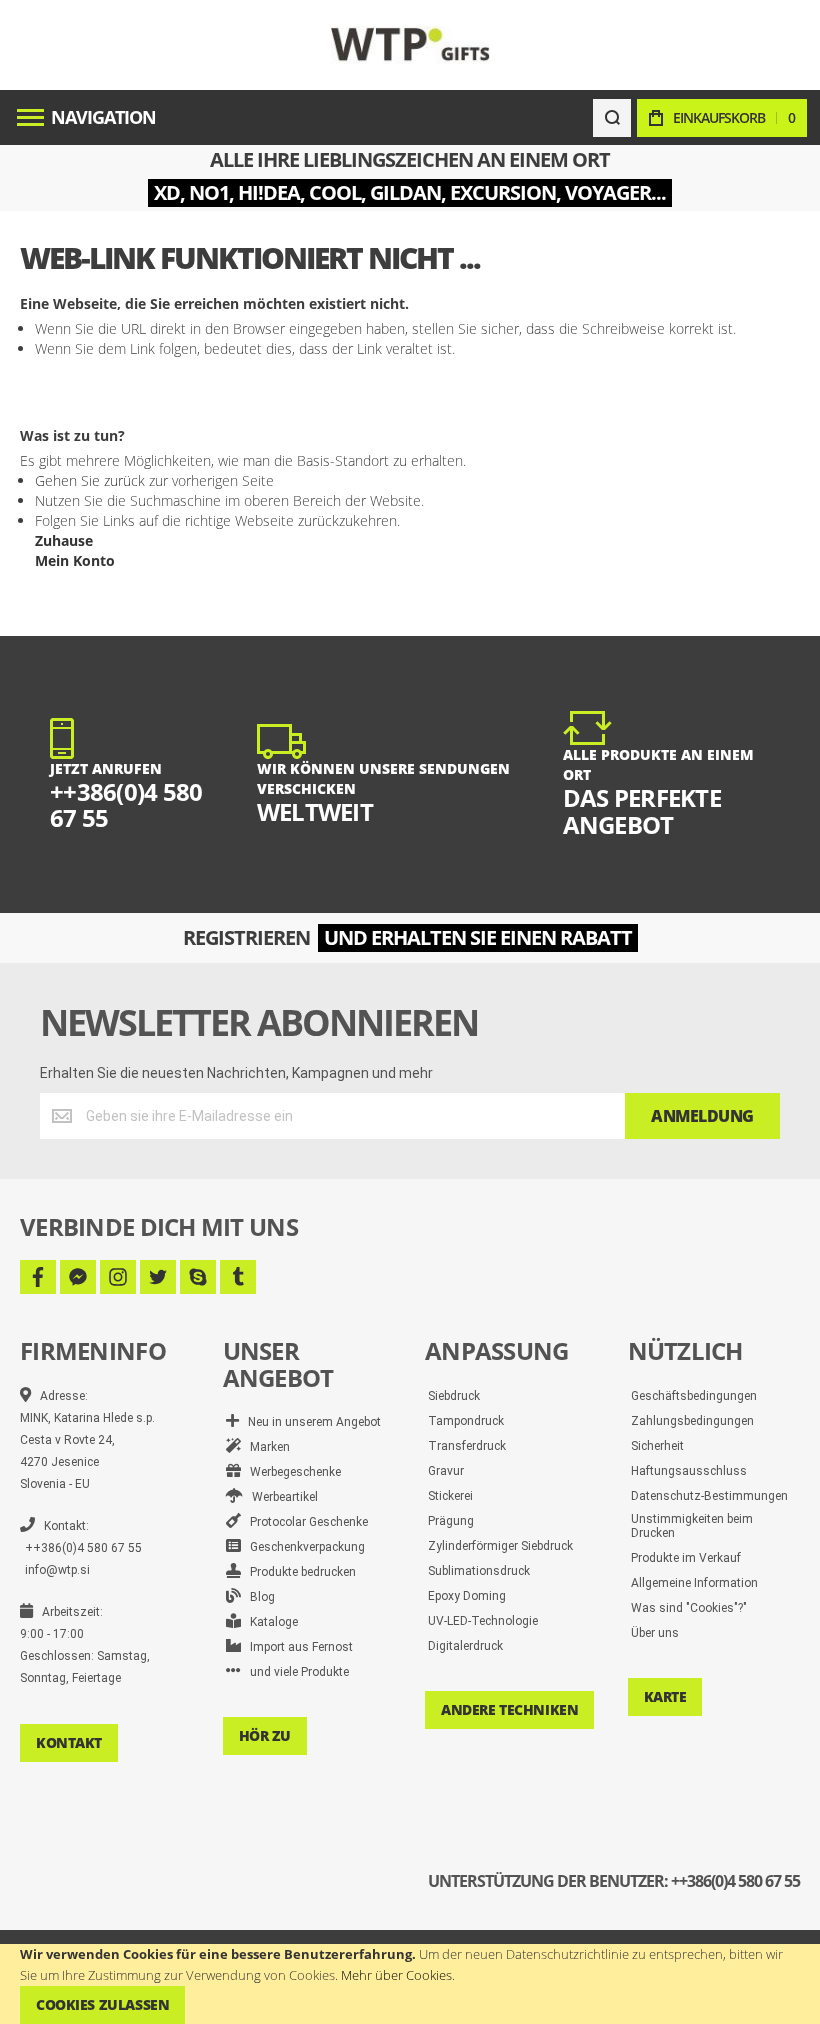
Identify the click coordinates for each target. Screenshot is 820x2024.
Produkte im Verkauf (686, 1558)
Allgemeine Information (694, 1583)
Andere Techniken (509, 1709)
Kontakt (69, 1742)
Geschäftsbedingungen (694, 1396)
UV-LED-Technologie (483, 1621)
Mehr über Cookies (396, 1975)
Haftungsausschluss (689, 1471)
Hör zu (265, 1735)
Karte (665, 1696)
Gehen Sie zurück (90, 480)
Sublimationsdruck (479, 1571)
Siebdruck (454, 1396)
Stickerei (450, 1496)
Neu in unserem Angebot (310, 1422)
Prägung (451, 1521)
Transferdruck (467, 1446)
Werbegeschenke (291, 1472)
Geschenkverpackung (303, 1547)
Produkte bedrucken (298, 1572)
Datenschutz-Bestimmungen (709, 1496)
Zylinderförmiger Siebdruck (500, 1546)
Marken (265, 1447)
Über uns (655, 1633)
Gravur (446, 1471)
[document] (410, 1984)
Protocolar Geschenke (304, 1522)
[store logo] (410, 44)
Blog (258, 1597)
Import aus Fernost (297, 1647)
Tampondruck (466, 1421)
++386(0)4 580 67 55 (83, 1548)
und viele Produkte (295, 1672)
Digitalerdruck (465, 1646)
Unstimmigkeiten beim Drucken (692, 1526)
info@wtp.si (57, 1570)
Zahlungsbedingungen (692, 1421)
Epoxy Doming (467, 1596)
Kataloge (269, 1622)
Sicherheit (657, 1446)
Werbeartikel (280, 1497)
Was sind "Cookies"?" (689, 1608)
